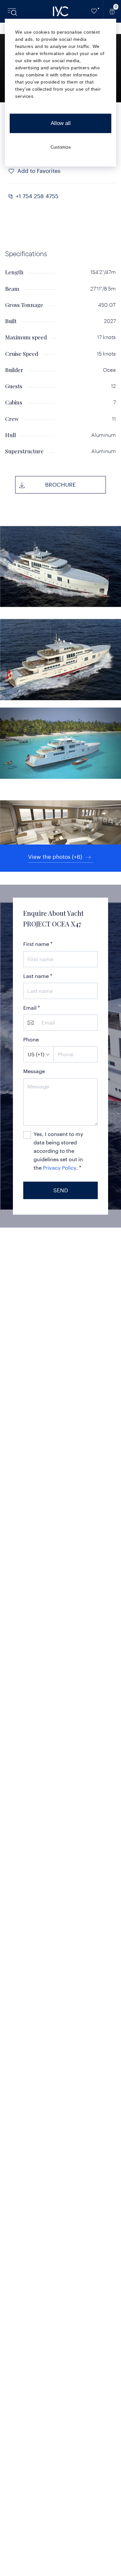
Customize (61, 147)
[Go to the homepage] (61, 11)
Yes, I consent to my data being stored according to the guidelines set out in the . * (58, 1151)
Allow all (61, 123)
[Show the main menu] (13, 11)
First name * (38, 944)
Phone (31, 1039)
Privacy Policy (60, 1168)
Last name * (38, 976)
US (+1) (36, 1054)
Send (61, 1190)
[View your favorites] (94, 11)
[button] (60, 196)
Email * (32, 1008)
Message (34, 1071)
